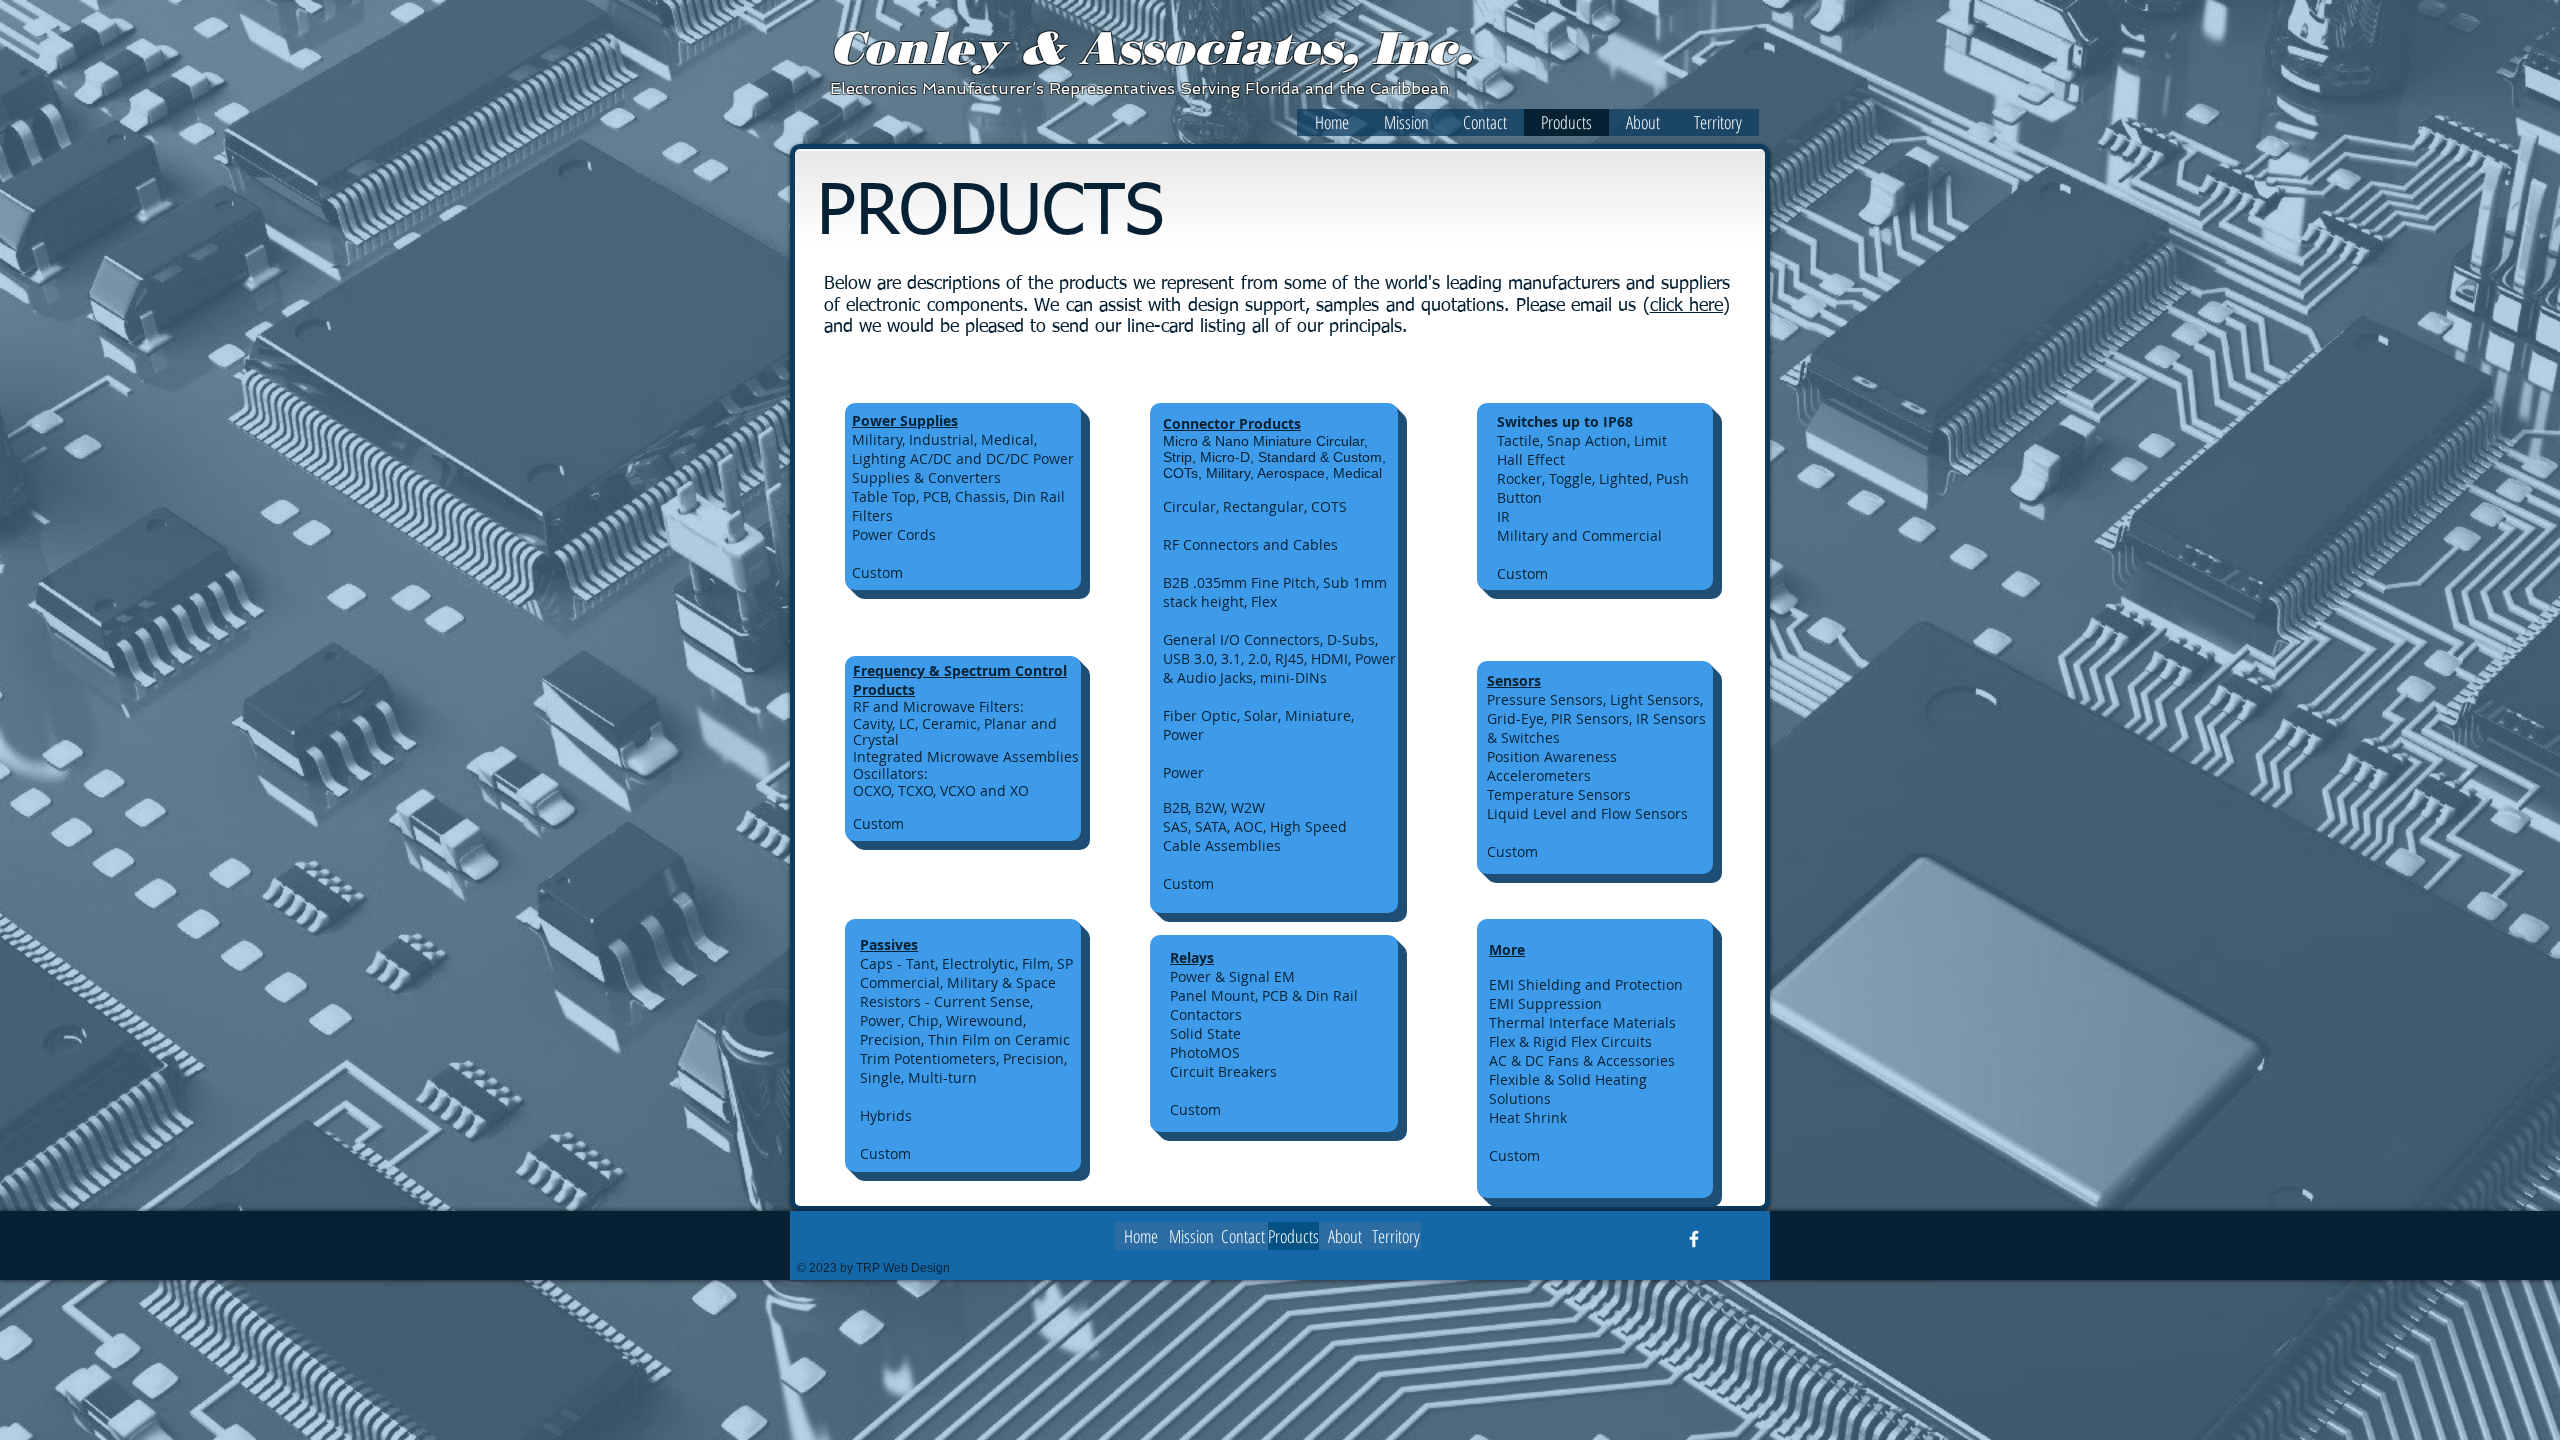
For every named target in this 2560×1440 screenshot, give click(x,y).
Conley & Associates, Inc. (1150, 48)
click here (1686, 306)
